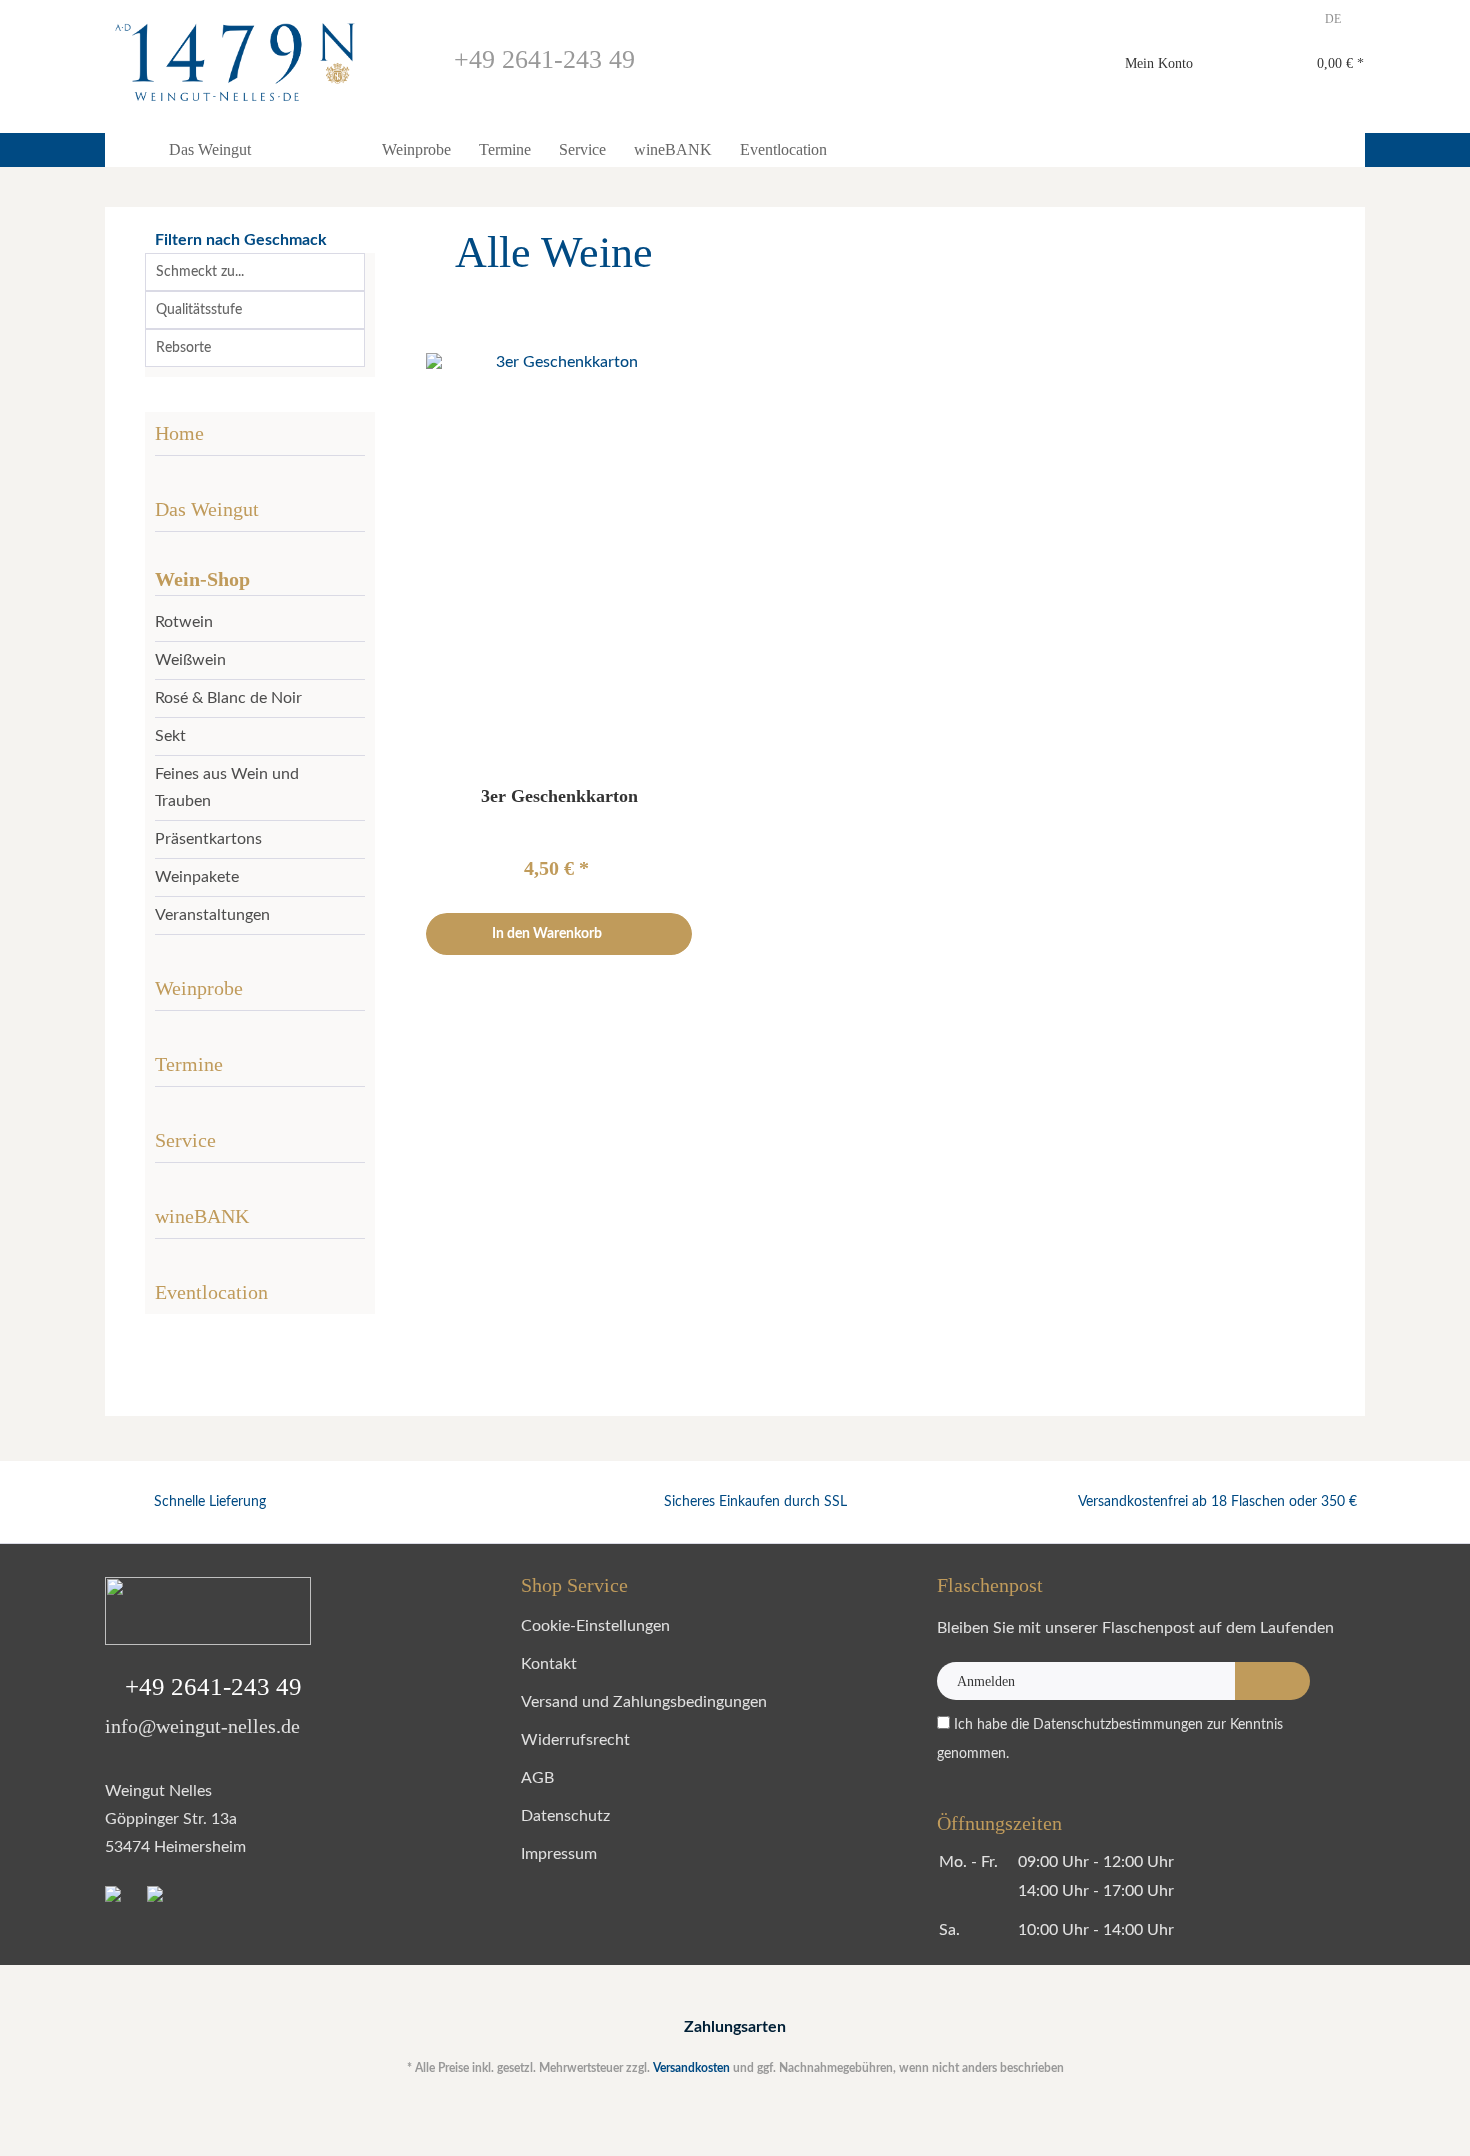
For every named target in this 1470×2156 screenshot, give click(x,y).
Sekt (170, 736)
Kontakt (549, 1664)
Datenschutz (565, 1816)
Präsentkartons (208, 839)
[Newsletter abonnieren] (1272, 1681)
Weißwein (190, 660)
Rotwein (184, 622)
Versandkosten (691, 2068)
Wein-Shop (202, 579)
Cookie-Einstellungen (595, 1626)
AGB (537, 1778)
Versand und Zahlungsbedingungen (644, 1702)
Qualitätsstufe (199, 310)
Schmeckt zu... (200, 272)
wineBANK (202, 1216)
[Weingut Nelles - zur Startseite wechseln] (235, 62)
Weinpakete (197, 877)
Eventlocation (211, 1292)
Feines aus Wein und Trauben (227, 787)
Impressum (559, 1854)
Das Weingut (207, 509)
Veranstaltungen (212, 915)
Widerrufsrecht (575, 1740)
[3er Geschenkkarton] (558, 553)
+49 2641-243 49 (541, 59)
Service (185, 1140)
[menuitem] (859, 73)
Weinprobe (199, 988)
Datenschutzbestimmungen (1118, 1725)
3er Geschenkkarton (559, 796)
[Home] (130, 150)
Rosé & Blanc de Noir (228, 698)
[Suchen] (981, 65)
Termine (189, 1064)
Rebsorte (183, 348)
